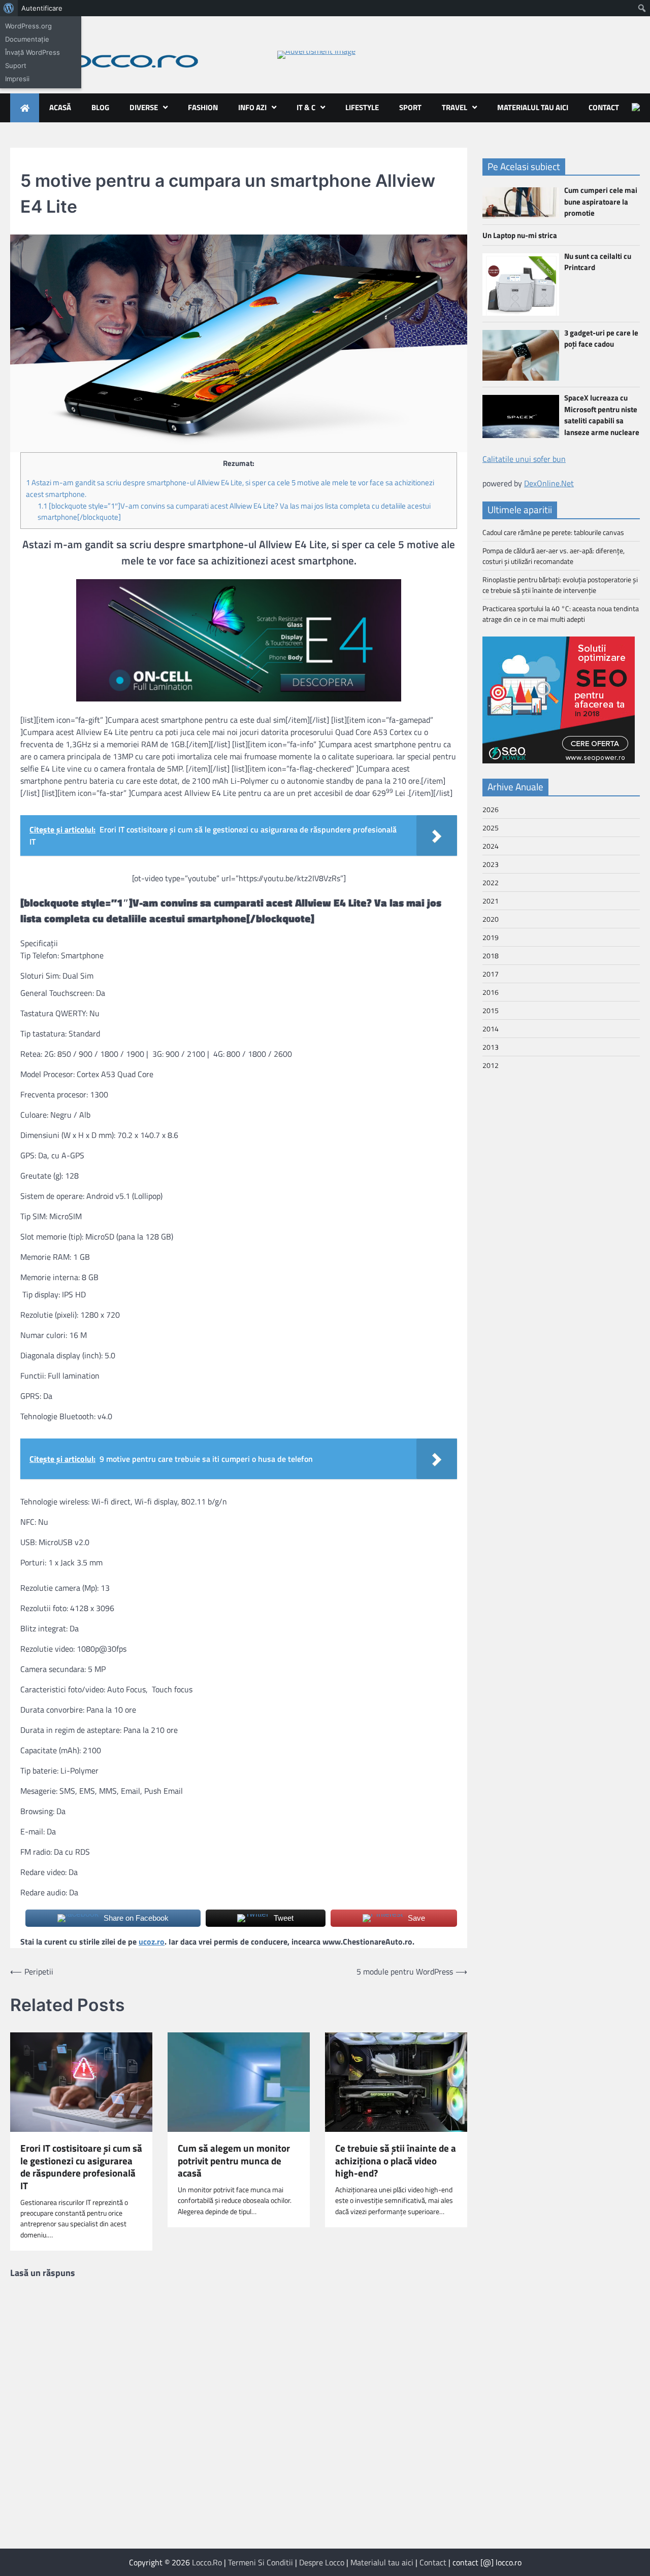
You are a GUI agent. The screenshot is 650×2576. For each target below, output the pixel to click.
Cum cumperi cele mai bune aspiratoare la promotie (601, 202)
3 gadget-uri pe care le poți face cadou (601, 339)
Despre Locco (322, 2562)
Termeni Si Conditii (261, 2562)
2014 (491, 1029)
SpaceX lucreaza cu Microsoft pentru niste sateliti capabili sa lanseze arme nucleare (602, 415)
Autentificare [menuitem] (42, 8)
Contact (604, 107)
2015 (491, 1010)
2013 (491, 1047)
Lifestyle (362, 107)
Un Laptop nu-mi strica (520, 235)
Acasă (60, 107)
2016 (491, 992)
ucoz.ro (152, 1942)
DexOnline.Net (549, 483)
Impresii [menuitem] (17, 79)
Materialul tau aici (533, 107)
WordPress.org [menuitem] (28, 26)
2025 (491, 828)
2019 (491, 937)
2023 (491, 864)
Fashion (203, 107)
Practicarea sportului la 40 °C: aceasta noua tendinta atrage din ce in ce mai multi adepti (561, 614)
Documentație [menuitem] (27, 39)
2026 (491, 809)
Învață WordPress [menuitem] (32, 52)
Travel (454, 107)
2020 (491, 919)
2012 (491, 1065)
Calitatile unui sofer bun (524, 459)
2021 (491, 901)
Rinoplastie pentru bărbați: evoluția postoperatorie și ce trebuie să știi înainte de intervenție (560, 585)
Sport (410, 107)
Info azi (252, 107)
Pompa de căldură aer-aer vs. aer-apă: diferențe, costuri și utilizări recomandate (554, 556)
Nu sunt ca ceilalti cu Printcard (598, 262)
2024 (491, 846)
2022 (491, 882)
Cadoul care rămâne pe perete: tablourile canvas (553, 532)
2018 (491, 956)
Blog (100, 107)
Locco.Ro (207, 2562)
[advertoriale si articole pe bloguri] (559, 760)
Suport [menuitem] (16, 65)
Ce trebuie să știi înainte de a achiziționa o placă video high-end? (396, 2161)
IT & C (306, 107)
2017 (491, 974)
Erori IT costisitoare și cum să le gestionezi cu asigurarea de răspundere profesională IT (81, 2167)
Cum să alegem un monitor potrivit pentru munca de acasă (234, 2161)
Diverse (144, 107)
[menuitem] (9, 8)
